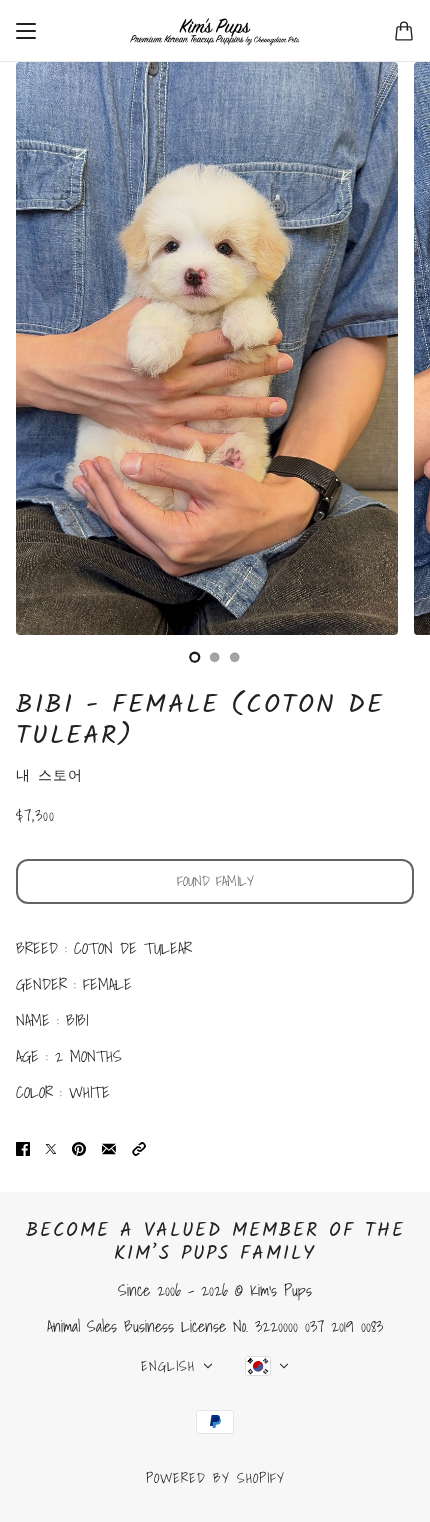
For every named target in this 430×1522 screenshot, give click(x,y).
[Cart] (404, 31)
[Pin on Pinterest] (79, 1148)
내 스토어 (49, 775)
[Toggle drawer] (26, 31)
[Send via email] (109, 1148)
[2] (235, 657)
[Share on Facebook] (23, 1148)
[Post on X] (51, 1148)
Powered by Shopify (215, 1478)
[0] (195, 657)
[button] (139, 1148)
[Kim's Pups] (215, 31)
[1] (215, 657)
